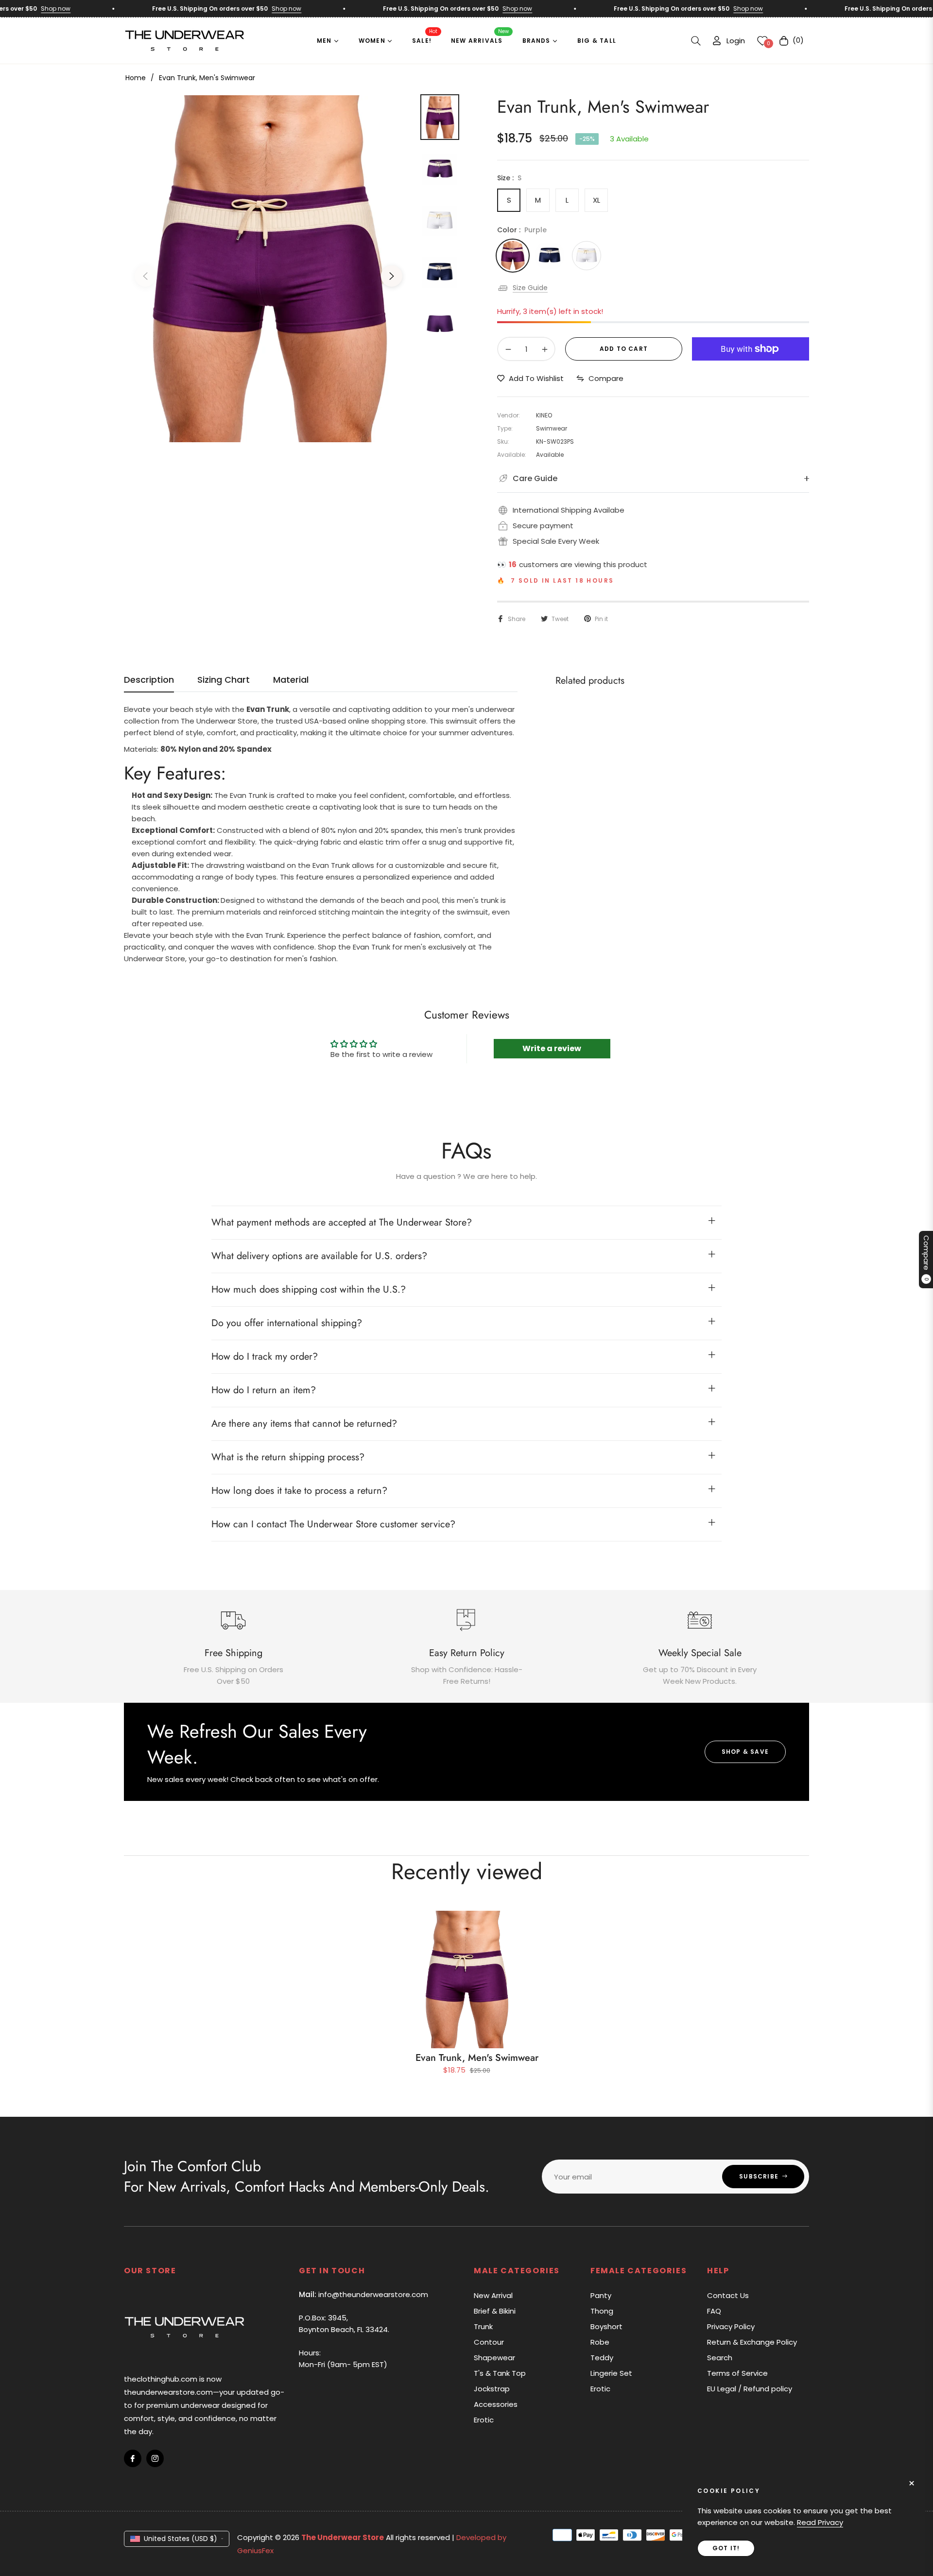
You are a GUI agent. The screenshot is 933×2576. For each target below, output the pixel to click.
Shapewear (494, 2358)
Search (720, 2358)
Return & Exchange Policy (752, 2342)
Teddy (602, 2358)
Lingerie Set (611, 2373)
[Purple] (513, 256)
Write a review (552, 1048)
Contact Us (728, 2295)
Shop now (244, 9)
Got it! (726, 2548)
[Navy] (550, 256)
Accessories (496, 2404)
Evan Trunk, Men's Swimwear (477, 2058)
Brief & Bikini (495, 2311)
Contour (489, 2342)
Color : (522, 230)
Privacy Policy (731, 2326)
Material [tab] (291, 680)
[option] (268, 269)
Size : (509, 178)
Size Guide (530, 288)
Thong (602, 2311)
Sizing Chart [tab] (224, 680)
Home (136, 78)
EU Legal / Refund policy (750, 2389)
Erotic (484, 2420)
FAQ (714, 2311)
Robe (600, 2342)
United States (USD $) (181, 2539)
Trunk (483, 2326)
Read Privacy (820, 2522)
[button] (696, 41)
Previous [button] (145, 276)
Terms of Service (737, 2373)
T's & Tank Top (500, 2373)
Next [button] (392, 276)
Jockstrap (492, 2389)
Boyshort (606, 2326)
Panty (601, 2295)
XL (596, 200)
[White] (587, 256)
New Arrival (493, 2295)
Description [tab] (149, 680)
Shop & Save (745, 1752)
